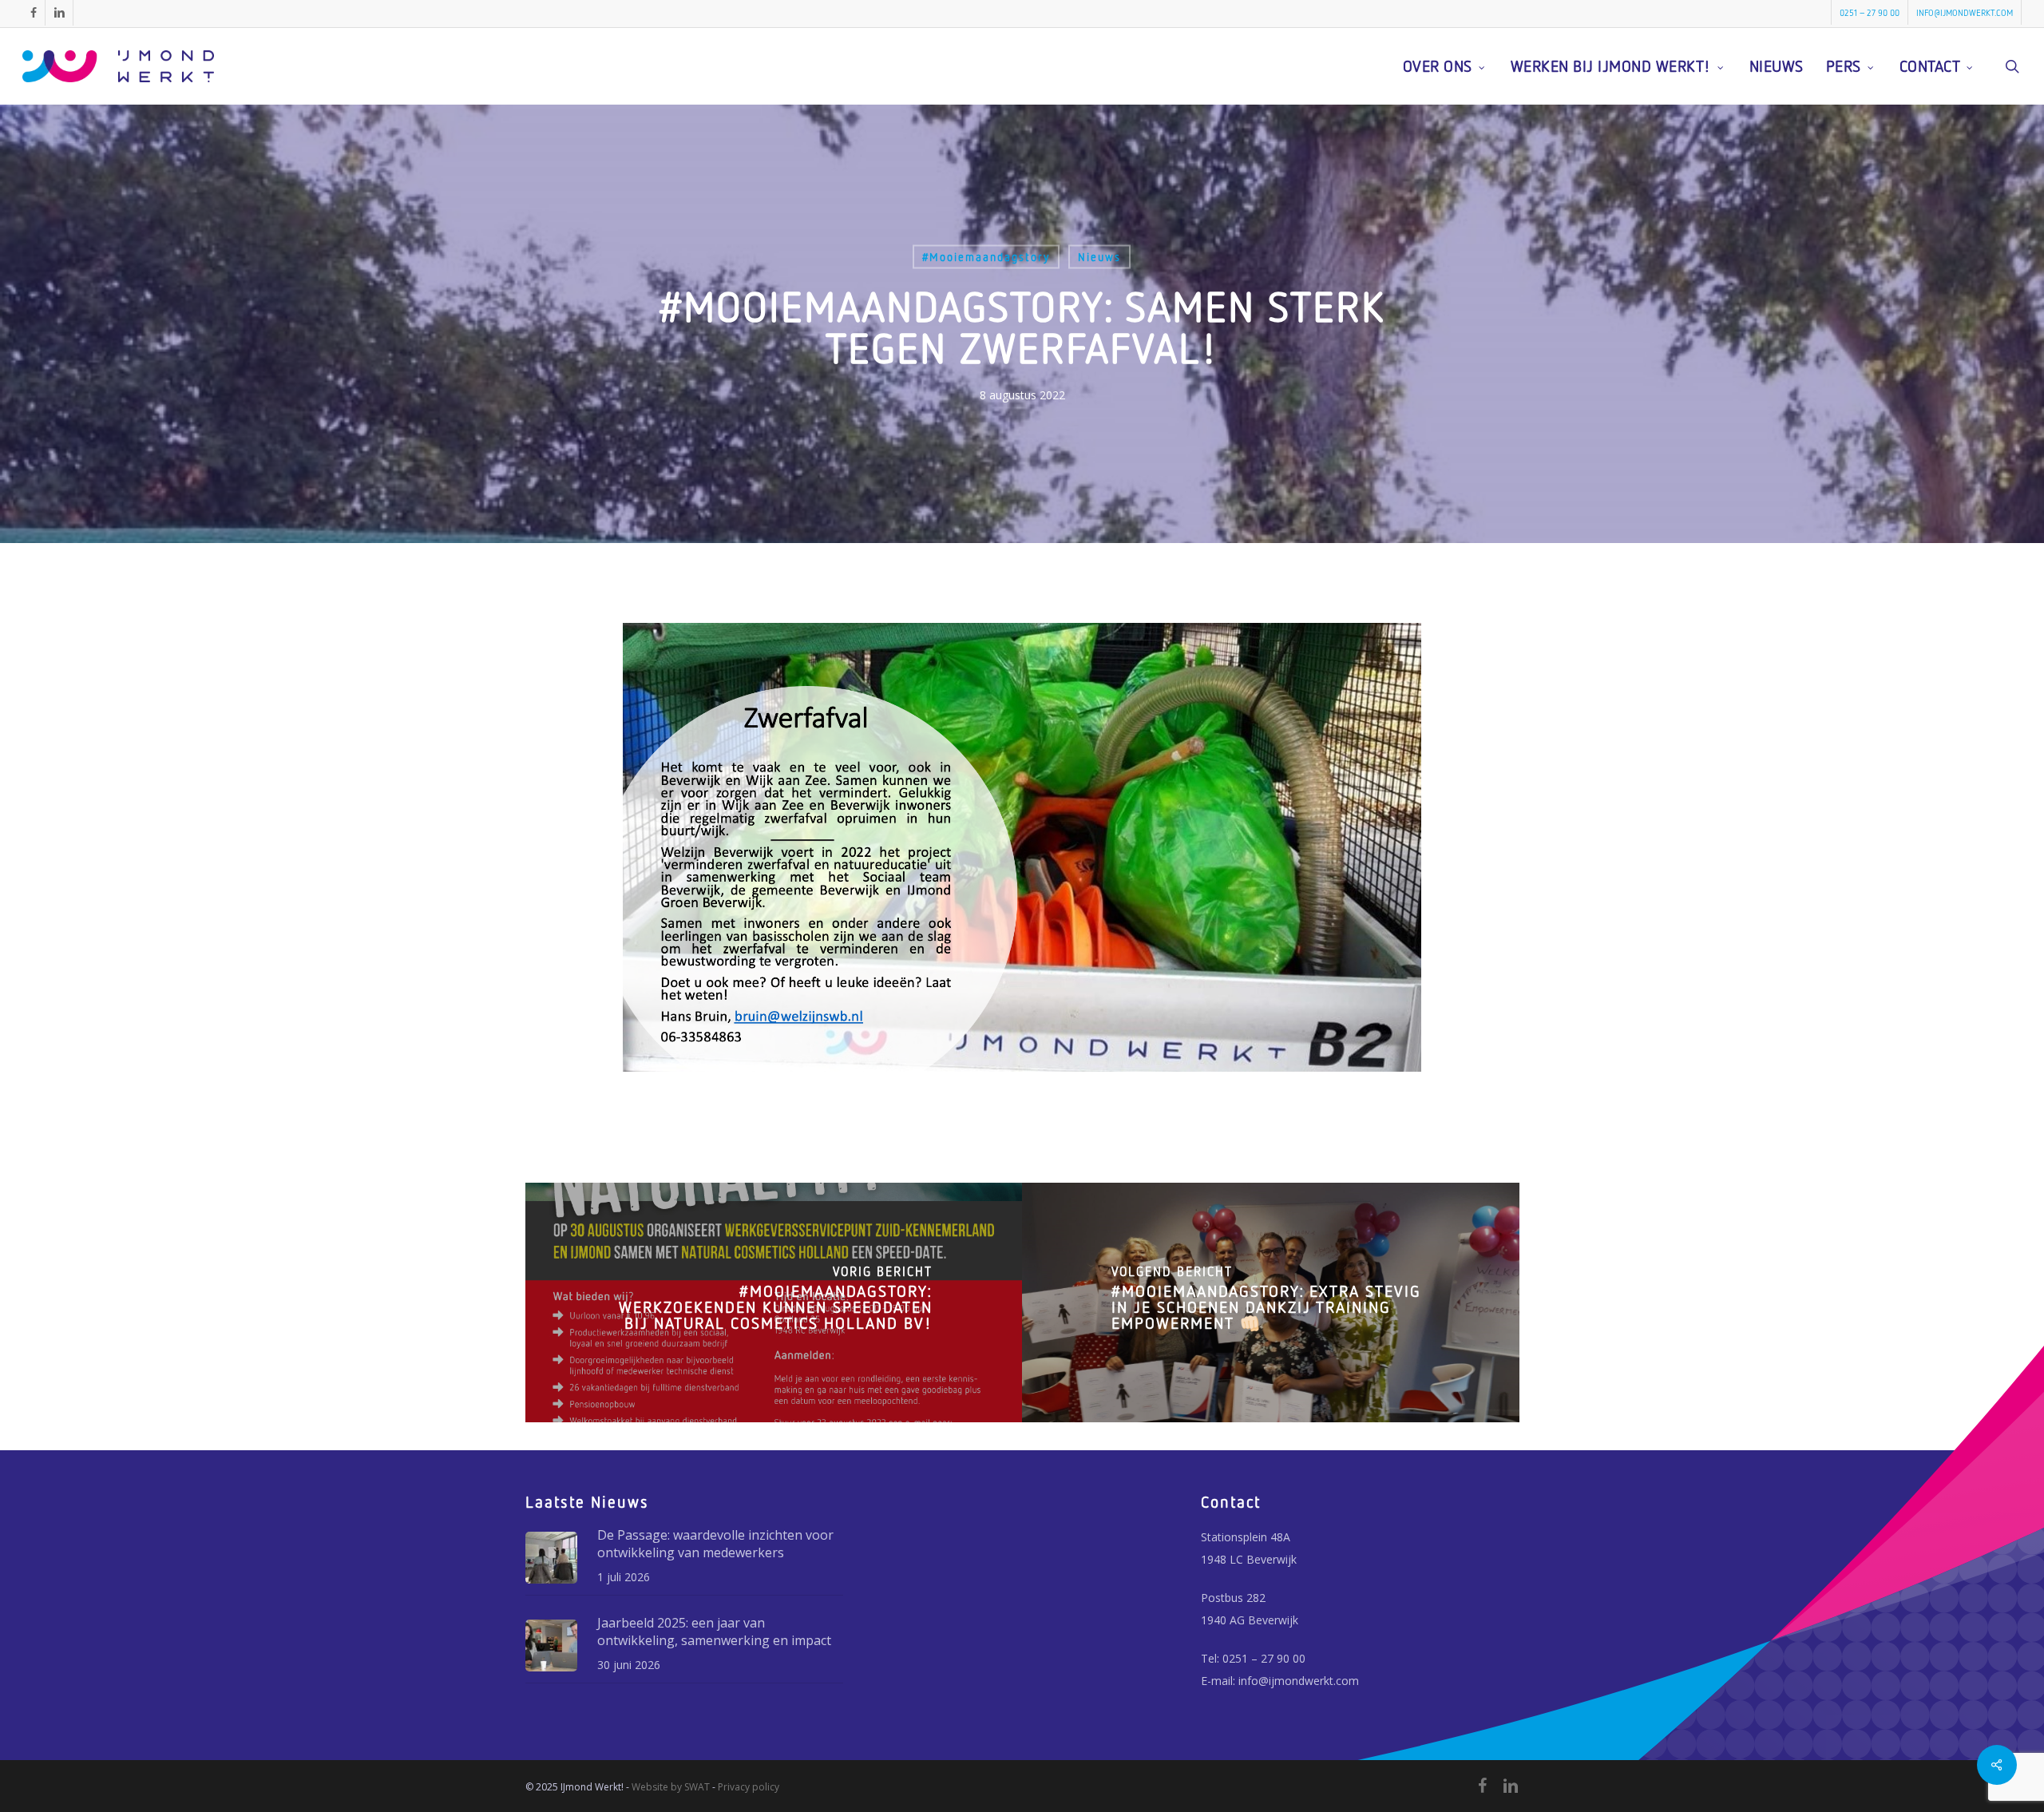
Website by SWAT (671, 1787)
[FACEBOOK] (34, 13)
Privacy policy (749, 1787)
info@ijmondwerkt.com (1299, 1681)
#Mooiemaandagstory (986, 257)
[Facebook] (1482, 1786)
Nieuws (1099, 257)
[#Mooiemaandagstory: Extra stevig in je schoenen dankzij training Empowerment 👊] (1271, 1302)
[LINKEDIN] (59, 13)
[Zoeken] (2012, 66)
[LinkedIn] (1511, 1786)
